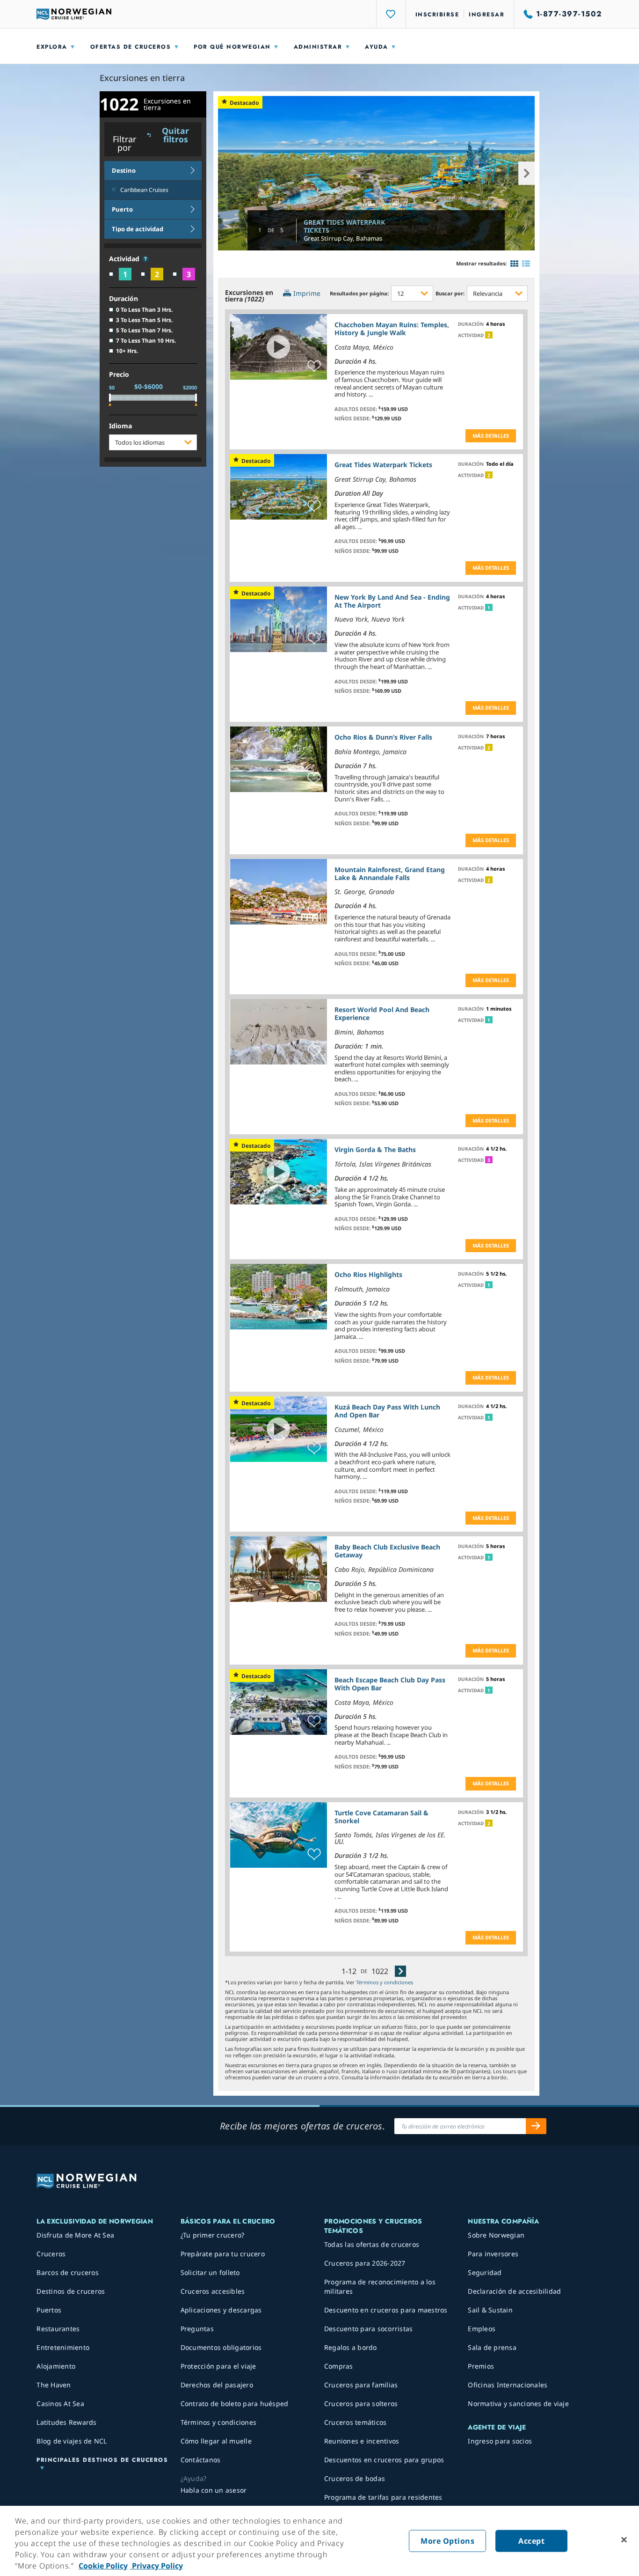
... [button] (371, 394)
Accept (531, 2541)
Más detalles (491, 436)
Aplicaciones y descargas (221, 2310)
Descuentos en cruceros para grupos (384, 2460)
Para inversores (493, 2254)
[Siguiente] (400, 1971)
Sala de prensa (492, 2347)
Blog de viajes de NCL (72, 2441)
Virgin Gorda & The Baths (375, 1149)
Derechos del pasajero (217, 2385)
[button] (145, 259)
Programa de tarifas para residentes (383, 2497)
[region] (319, 2541)
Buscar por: (450, 293)
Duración (123, 299)
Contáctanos (201, 2460)
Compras (339, 2366)
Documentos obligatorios (221, 2347)
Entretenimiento (63, 2347)
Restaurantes (58, 2329)
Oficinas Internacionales (508, 2385)
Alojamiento (56, 2366)
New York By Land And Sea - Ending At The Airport (392, 601)
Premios (481, 2366)
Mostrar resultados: (481, 263)
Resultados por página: (359, 293)
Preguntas (197, 2329)
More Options (447, 2541)
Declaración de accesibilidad (514, 2291)
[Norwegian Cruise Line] (74, 14)
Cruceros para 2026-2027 (365, 2263)
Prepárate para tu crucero (223, 2254)
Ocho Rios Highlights (368, 1274)
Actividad (125, 259)
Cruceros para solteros (361, 2404)
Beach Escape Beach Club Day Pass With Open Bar (390, 1684)
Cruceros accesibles (213, 2291)
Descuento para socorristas (369, 2329)
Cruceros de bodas (355, 2478)
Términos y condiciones (385, 1982)
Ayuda (377, 47)
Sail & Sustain (490, 2310)
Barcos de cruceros (68, 2272)
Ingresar (487, 15)
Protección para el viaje (218, 2366)
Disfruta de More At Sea (75, 2235)
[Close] (624, 2540)
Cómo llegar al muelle (216, 2441)
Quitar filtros (175, 135)
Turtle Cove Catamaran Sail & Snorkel (381, 1817)
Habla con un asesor (214, 2490)
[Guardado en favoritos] (314, 367)
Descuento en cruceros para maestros (386, 2310)
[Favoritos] (391, 14)
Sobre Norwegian (496, 2235)
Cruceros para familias (361, 2385)
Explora (52, 47)
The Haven (54, 2385)
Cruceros (51, 2254)
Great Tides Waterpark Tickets (344, 226)
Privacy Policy (156, 2566)
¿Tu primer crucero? (213, 2235)
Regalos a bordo (351, 2347)
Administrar (318, 47)
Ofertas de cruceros (131, 47)
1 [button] (489, 608)
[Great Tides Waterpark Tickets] (377, 173)
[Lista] (526, 264)
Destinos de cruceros (71, 2291)
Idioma (120, 426)
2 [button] (489, 335)
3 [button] (489, 1160)
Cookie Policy (103, 2566)
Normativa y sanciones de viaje (518, 2404)
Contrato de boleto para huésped (235, 2404)
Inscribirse (437, 15)
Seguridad (485, 2272)
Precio (119, 375)
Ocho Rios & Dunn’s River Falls (383, 737)
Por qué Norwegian (232, 47)
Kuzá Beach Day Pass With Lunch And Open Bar (387, 1411)
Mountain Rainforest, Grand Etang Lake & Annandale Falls (390, 873)
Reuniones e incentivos (362, 2441)
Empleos (482, 2329)
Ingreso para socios (500, 2441)
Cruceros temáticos (356, 2422)
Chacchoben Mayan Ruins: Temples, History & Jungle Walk (392, 329)
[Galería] (514, 264)
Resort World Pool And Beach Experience (382, 1013)
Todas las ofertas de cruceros (372, 2244)
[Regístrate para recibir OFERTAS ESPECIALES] (536, 2126)
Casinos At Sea (60, 2404)
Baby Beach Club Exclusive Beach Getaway (387, 1551)
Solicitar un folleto (210, 2272)
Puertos (49, 2310)
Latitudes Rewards (66, 2422)
